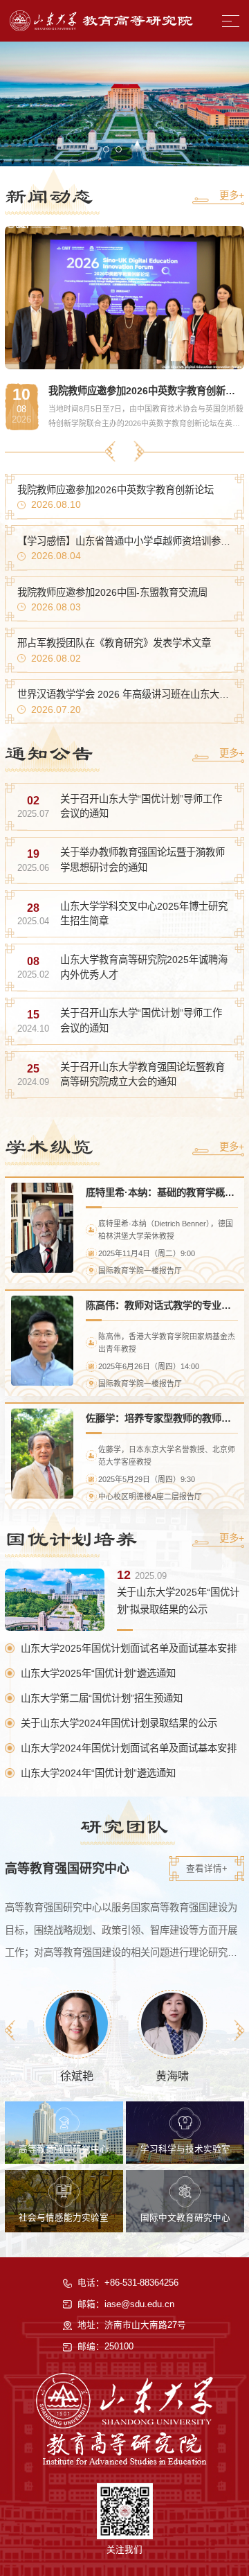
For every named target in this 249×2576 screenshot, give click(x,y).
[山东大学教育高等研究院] (101, 21)
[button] (106, 149)
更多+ (232, 195)
